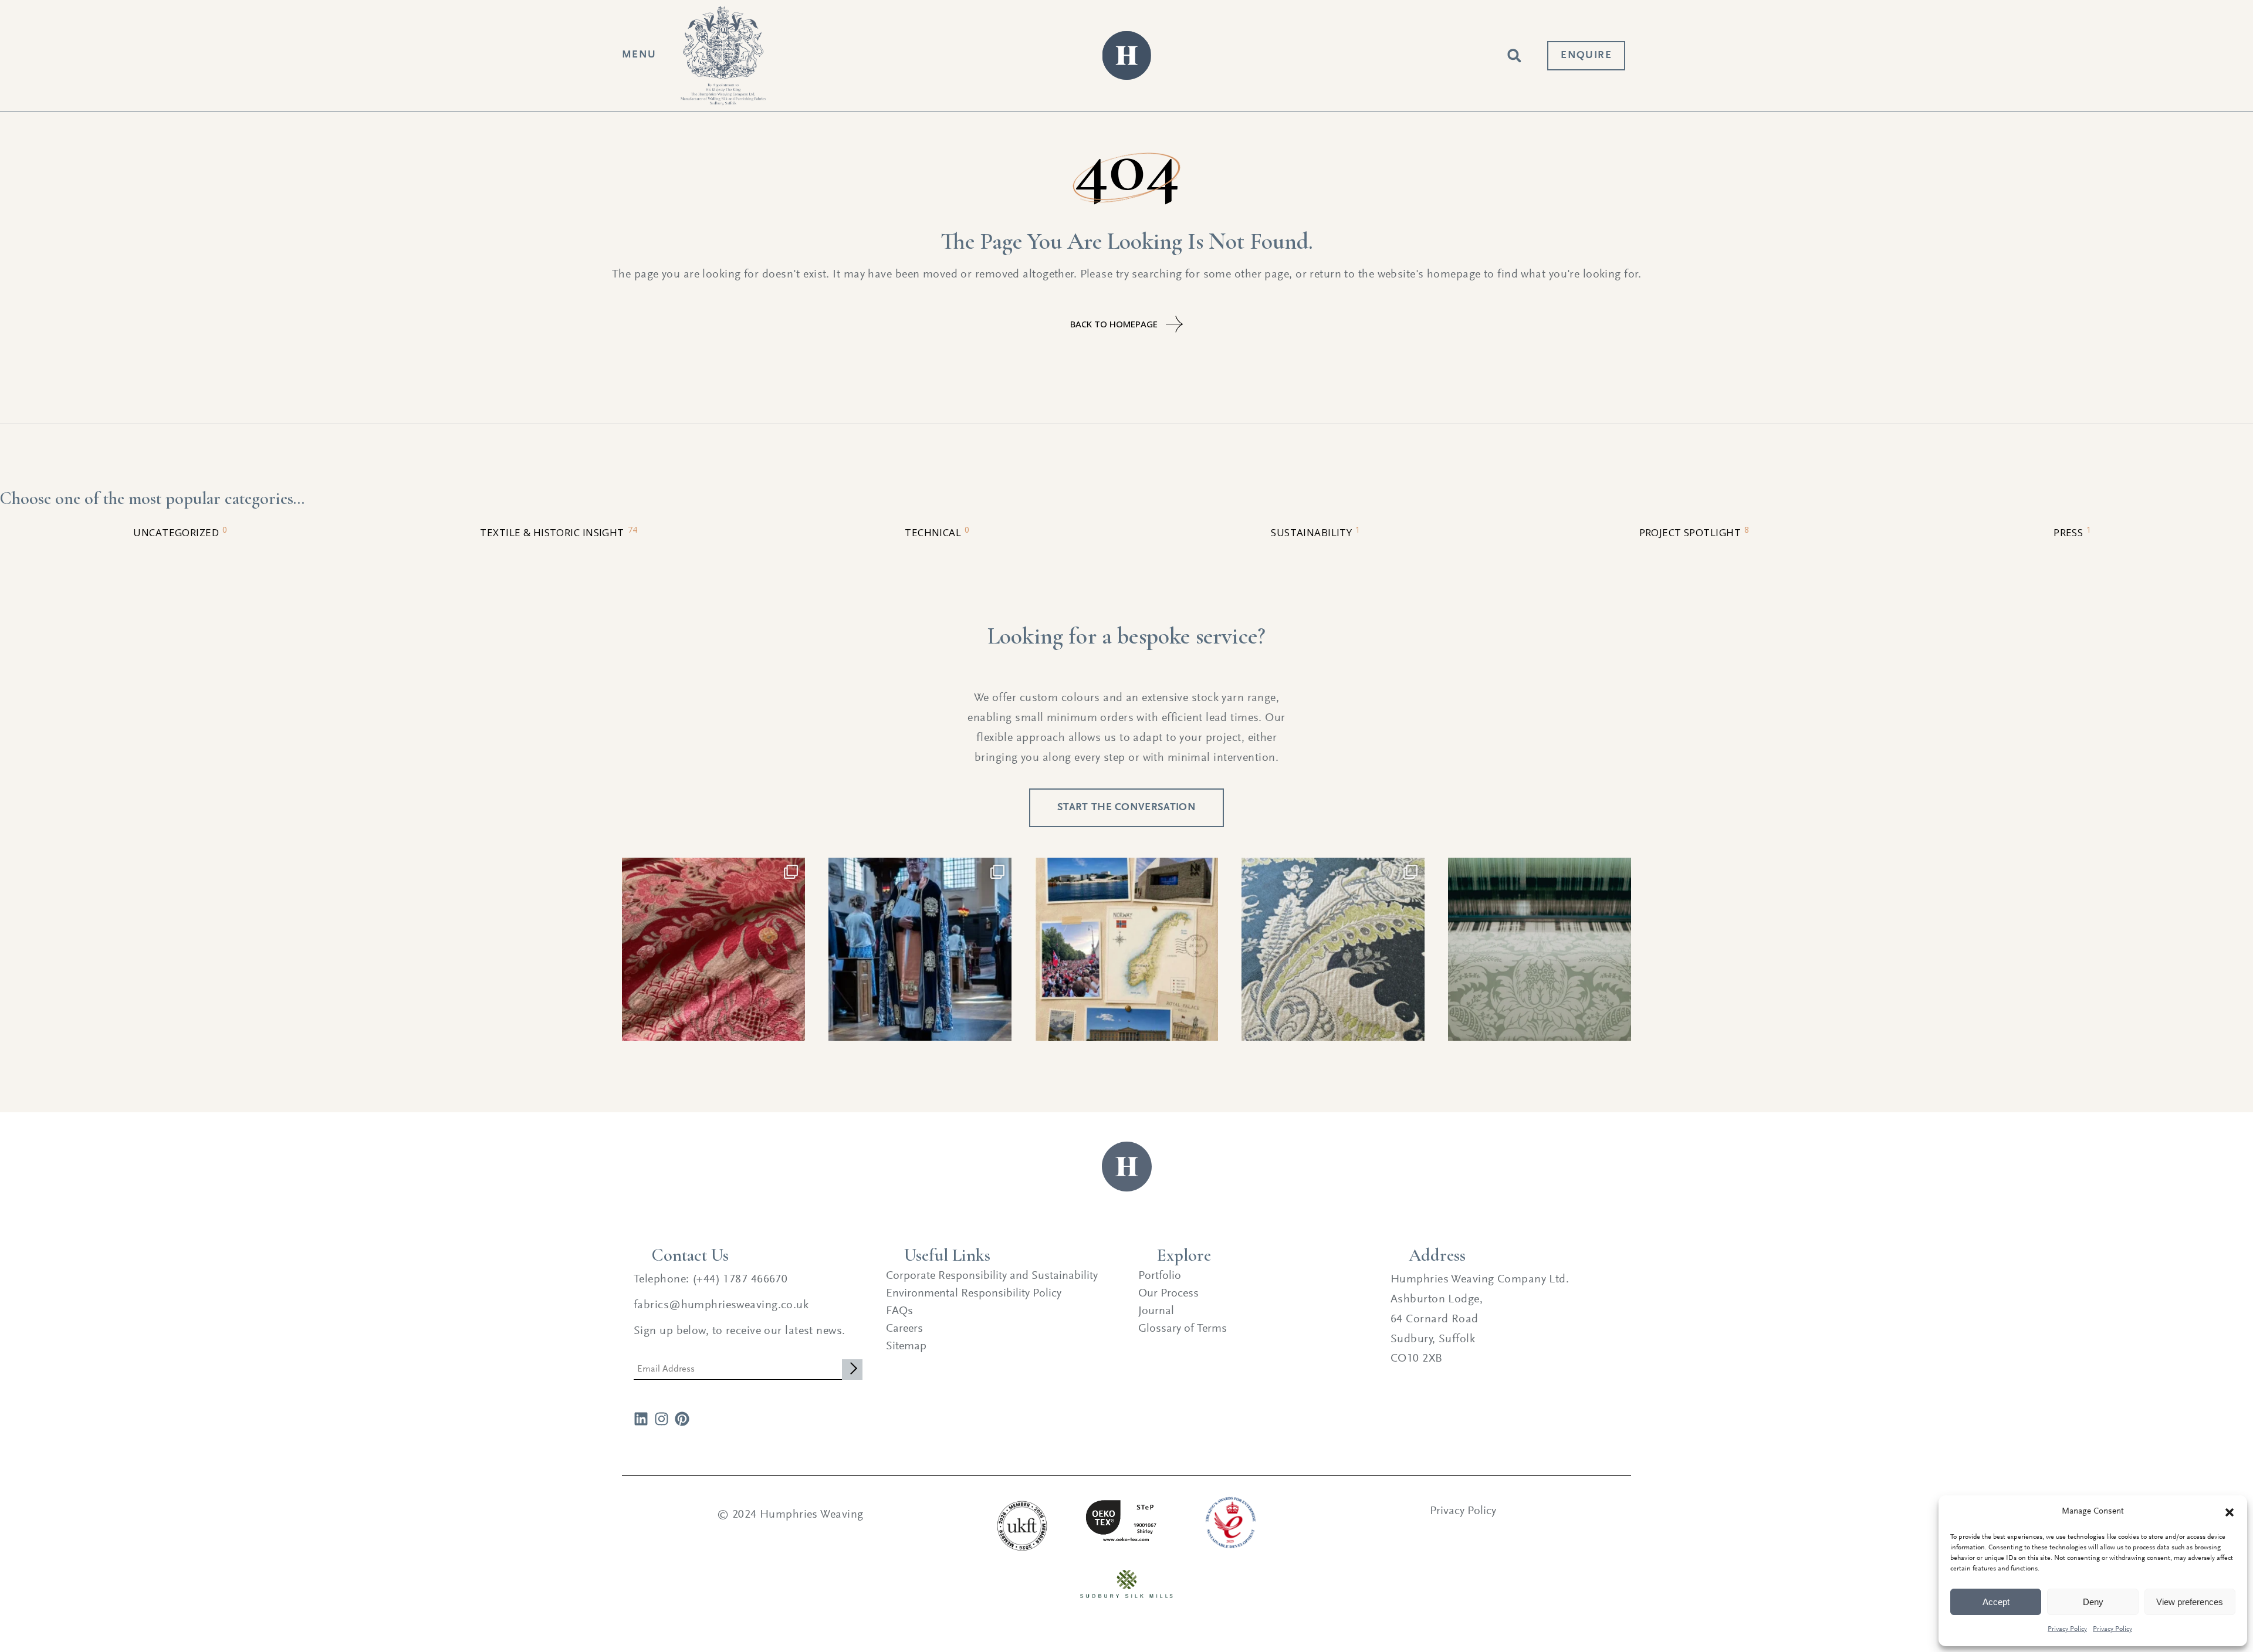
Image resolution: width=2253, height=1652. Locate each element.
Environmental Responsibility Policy (974, 1294)
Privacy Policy (2067, 1629)
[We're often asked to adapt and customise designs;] (1333, 949)
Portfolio (1160, 1276)
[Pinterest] (682, 1419)
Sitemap (906, 1346)
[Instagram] (662, 1419)
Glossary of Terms (1183, 1329)
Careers (904, 1329)
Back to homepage (1114, 324)
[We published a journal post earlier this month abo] (1126, 949)
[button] (2230, 1512)
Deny (2093, 1602)
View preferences (2190, 1602)
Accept (1996, 1602)
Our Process (1168, 1294)
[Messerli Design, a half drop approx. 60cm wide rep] (1540, 949)
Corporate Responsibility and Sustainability (992, 1276)
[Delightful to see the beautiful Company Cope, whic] (920, 949)
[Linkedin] (641, 1419)
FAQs (899, 1311)
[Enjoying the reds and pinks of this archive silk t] (713, 949)
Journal (1156, 1311)
